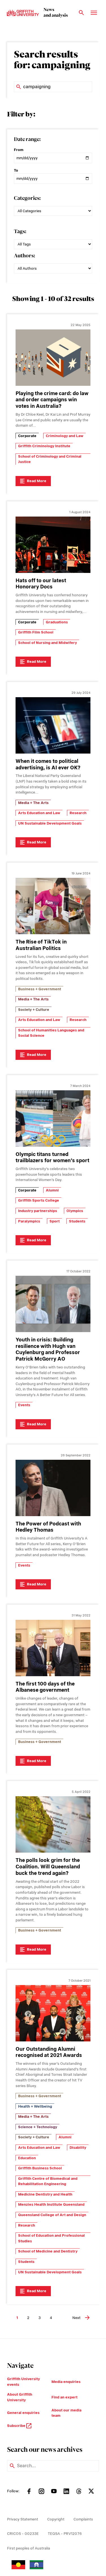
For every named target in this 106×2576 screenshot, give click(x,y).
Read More (37, 481)
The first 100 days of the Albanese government (45, 1687)
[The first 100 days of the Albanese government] (53, 1648)
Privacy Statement (23, 2519)
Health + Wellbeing (35, 2106)
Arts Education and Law (39, 813)
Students (77, 1221)
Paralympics (29, 1221)
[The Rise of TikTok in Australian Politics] (53, 906)
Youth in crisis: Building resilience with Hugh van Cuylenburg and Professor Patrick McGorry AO (48, 1349)
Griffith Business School (40, 2168)
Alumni (52, 1190)
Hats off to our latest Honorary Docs (41, 584)
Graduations (57, 622)
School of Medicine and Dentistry (48, 2251)
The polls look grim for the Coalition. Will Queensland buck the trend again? (48, 1867)
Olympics (75, 1211)
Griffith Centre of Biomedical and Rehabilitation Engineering (48, 2181)
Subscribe (17, 2426)
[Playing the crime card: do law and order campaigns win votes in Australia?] (53, 358)
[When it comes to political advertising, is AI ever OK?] (53, 725)
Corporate (27, 436)
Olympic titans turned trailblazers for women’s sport (52, 1157)
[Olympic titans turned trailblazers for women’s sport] (53, 1118)
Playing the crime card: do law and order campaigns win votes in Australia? (52, 400)
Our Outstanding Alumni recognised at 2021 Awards (49, 2052)
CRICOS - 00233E (23, 2534)
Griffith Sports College (39, 1200)
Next (76, 2318)
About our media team (66, 2413)
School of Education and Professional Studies (51, 2238)
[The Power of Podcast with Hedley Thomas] (53, 1488)
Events (24, 1405)
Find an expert (64, 2397)
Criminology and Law (65, 436)
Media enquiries (66, 2382)
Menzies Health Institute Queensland (51, 2204)
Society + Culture (34, 1010)
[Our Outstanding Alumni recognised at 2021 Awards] (53, 2013)
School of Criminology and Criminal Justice (50, 459)
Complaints (83, 2519)
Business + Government (40, 989)
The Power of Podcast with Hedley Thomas (48, 1527)
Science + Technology (38, 2127)
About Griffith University (20, 2397)
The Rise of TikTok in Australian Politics (41, 945)
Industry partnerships (38, 1211)
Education (27, 2158)
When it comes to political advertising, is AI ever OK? (48, 764)
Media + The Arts (33, 803)
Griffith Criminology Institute (44, 446)
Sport (55, 1221)
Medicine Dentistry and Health (45, 2194)
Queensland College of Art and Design (52, 2215)
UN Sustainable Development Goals (50, 823)
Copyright (56, 2519)
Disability (78, 2148)
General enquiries (23, 2413)
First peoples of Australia (29, 2548)
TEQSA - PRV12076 (65, 2534)
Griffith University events (23, 2382)
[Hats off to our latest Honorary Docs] (53, 545)
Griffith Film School (36, 632)
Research (78, 813)
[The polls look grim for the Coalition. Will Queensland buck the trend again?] (53, 1824)
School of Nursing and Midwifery (47, 643)
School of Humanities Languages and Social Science (51, 1033)
